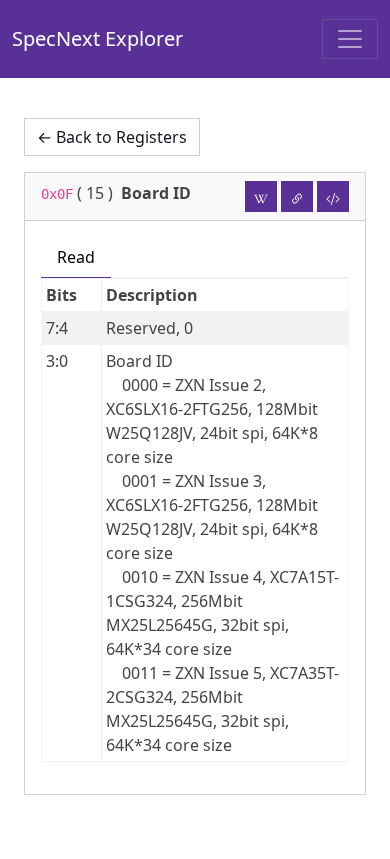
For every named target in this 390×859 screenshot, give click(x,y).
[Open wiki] (261, 196)
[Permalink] (297, 196)
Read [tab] (76, 257)
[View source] (333, 196)
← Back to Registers (112, 137)
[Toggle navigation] (350, 39)
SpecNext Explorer (97, 38)
